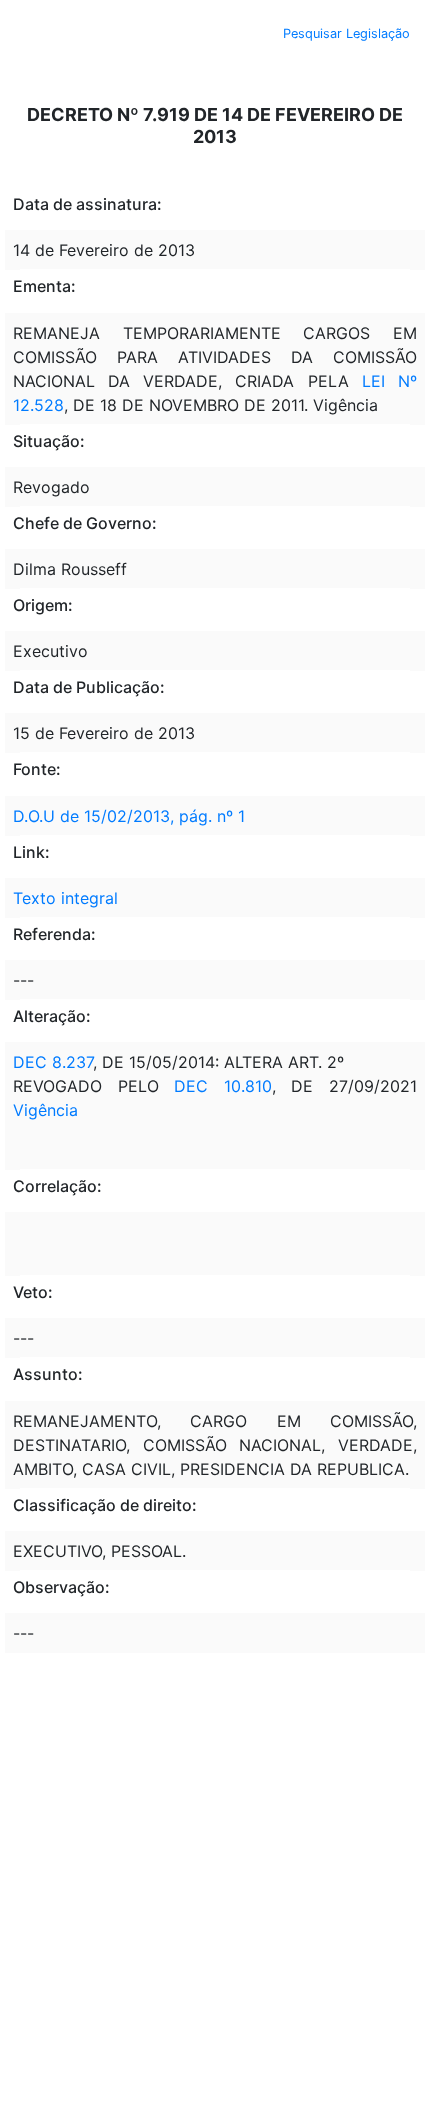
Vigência (45, 1110)
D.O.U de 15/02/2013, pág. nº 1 (129, 816)
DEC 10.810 (223, 1086)
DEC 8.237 (53, 1062)
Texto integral (65, 898)
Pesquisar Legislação (346, 33)
